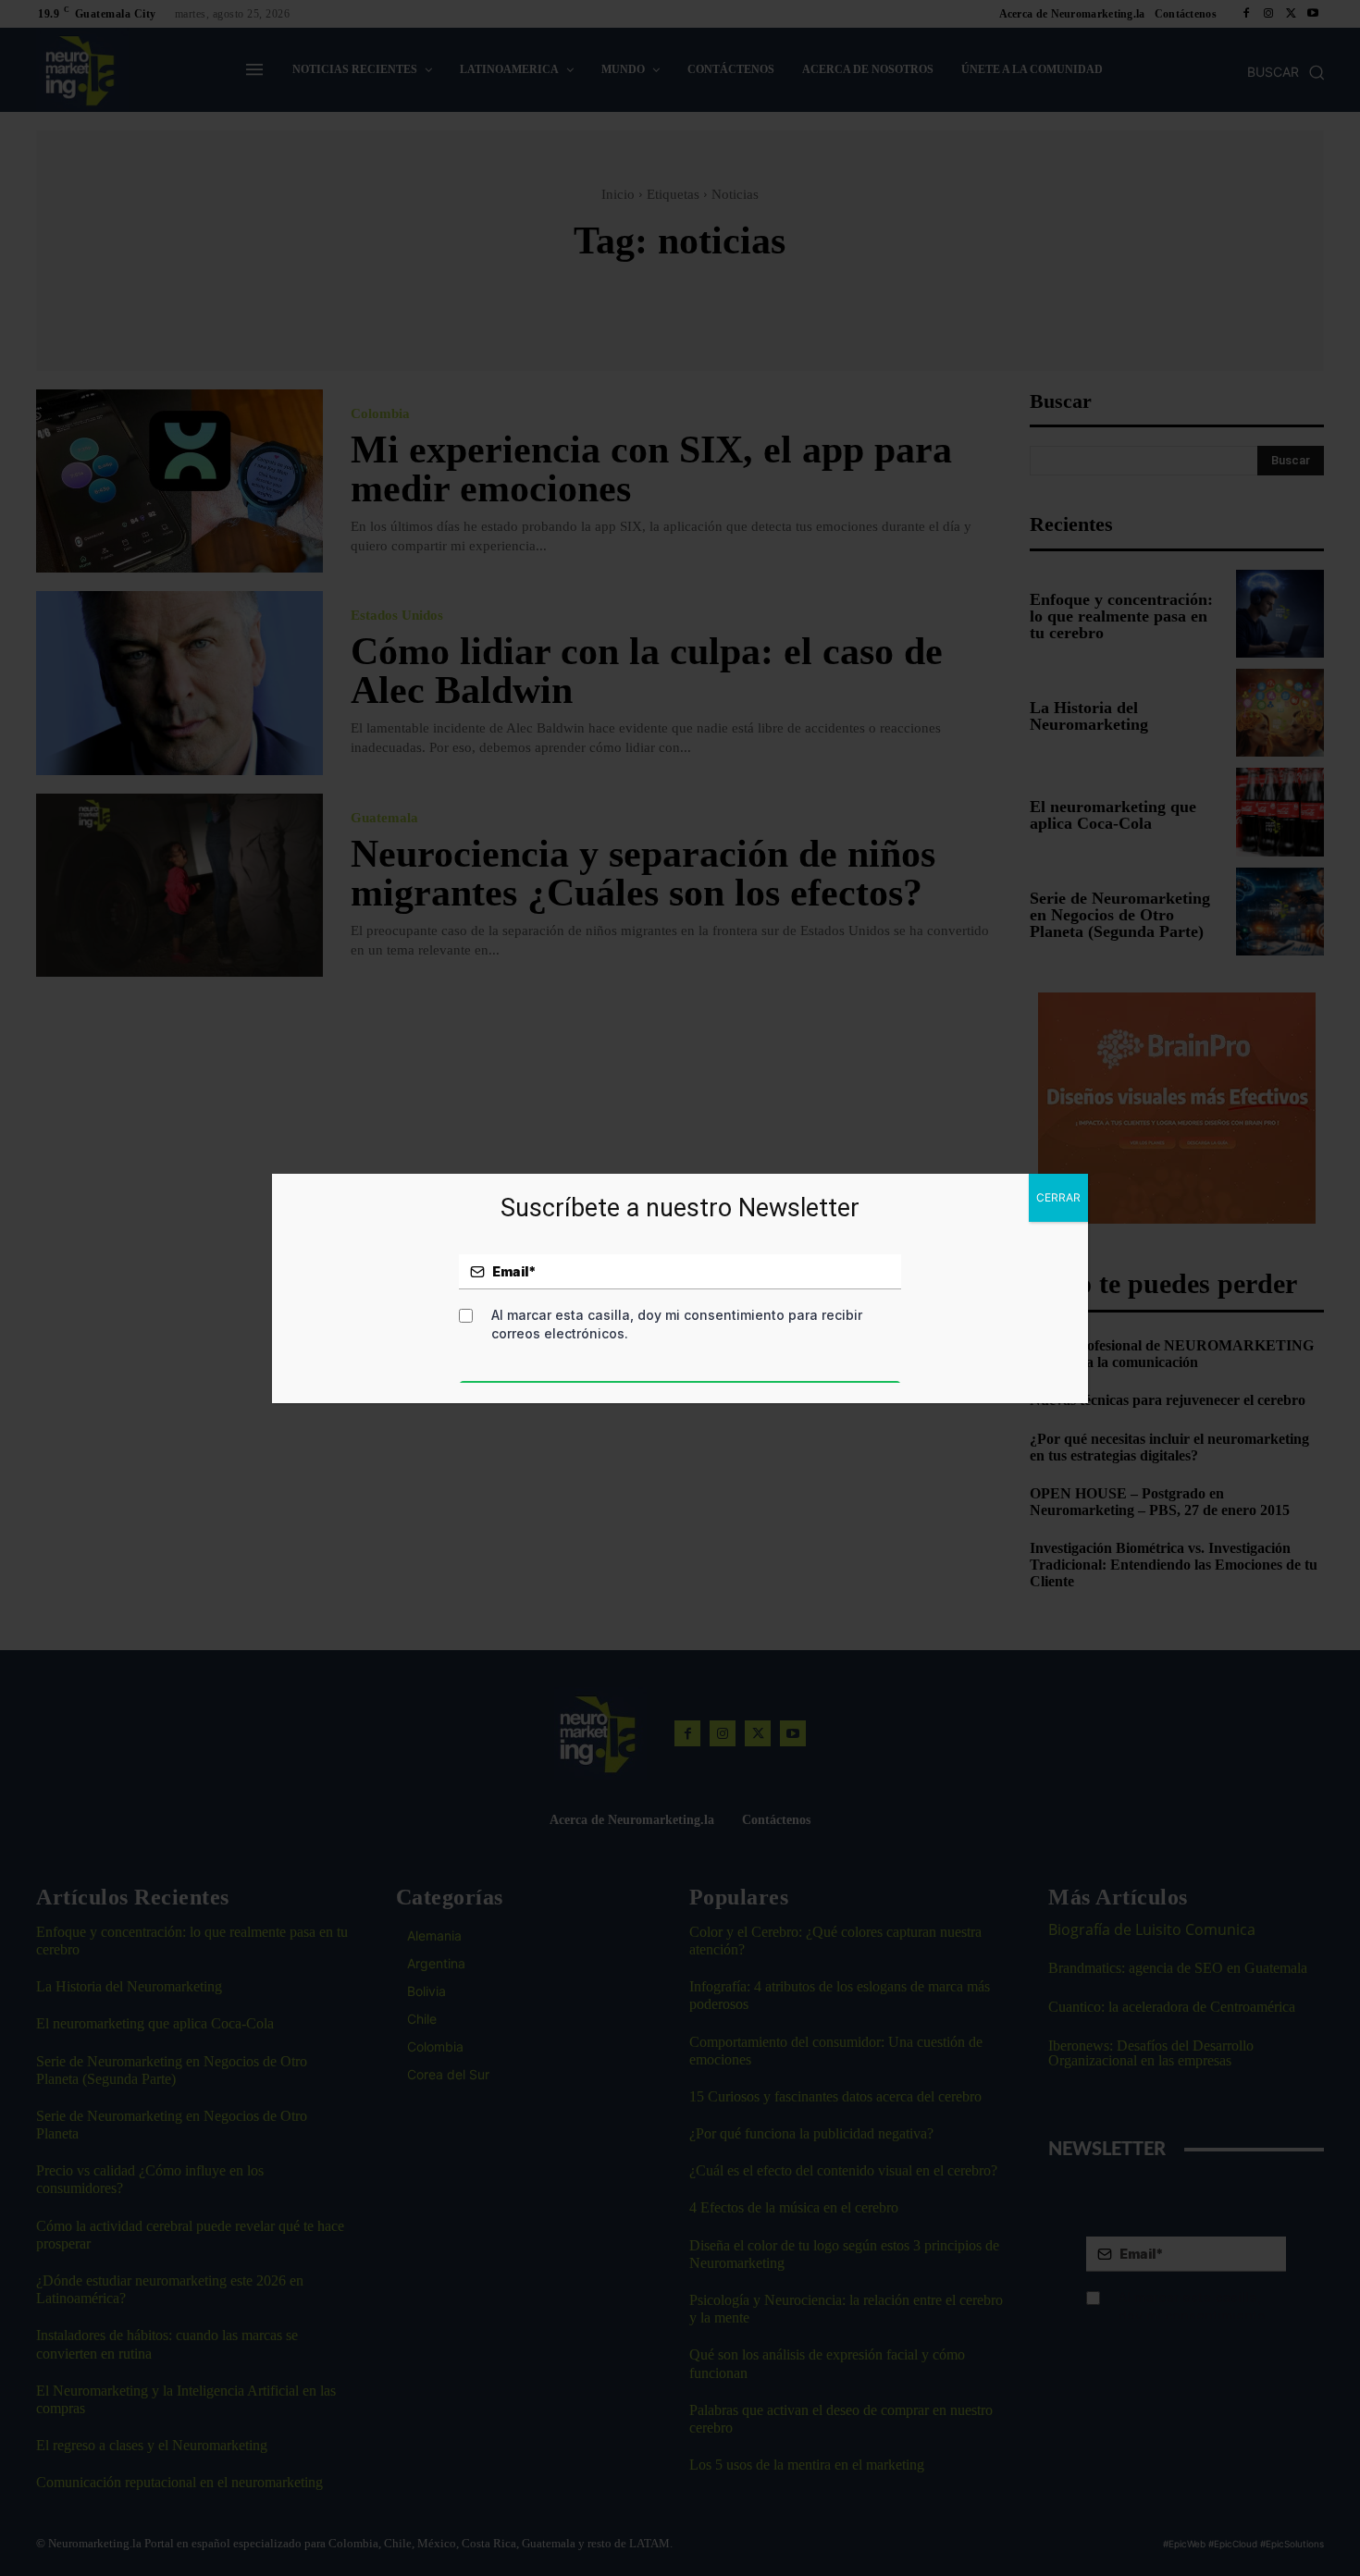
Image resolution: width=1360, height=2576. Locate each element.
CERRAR (1058, 1197)
